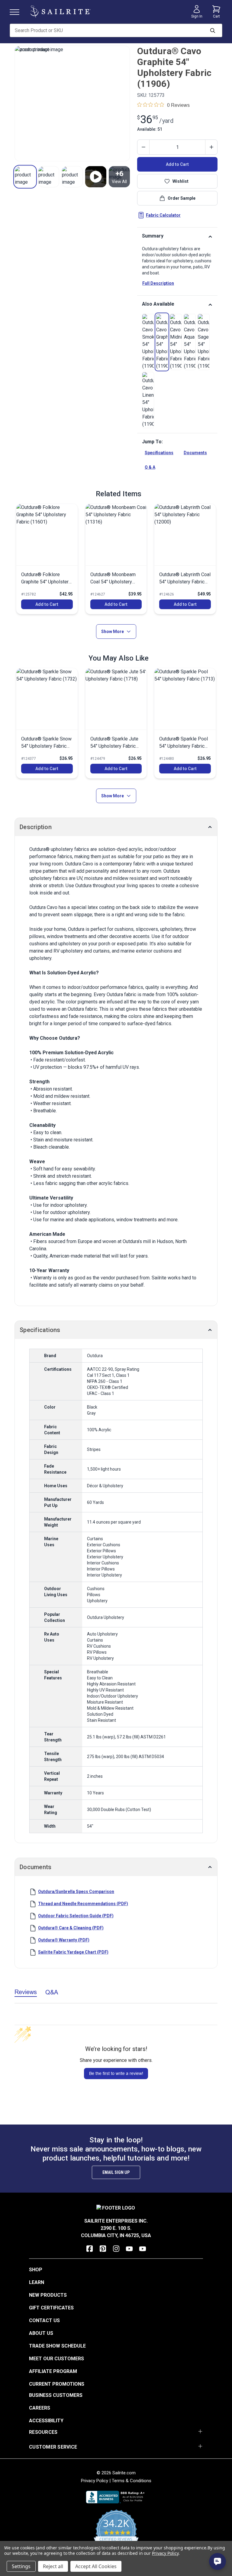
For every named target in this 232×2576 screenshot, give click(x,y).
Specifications (159, 453)
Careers (40, 2408)
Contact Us (44, 2320)
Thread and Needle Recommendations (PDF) (83, 1904)
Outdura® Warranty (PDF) (64, 1940)
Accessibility (46, 2421)
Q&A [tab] (52, 1992)
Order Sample (182, 198)
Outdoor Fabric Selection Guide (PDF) (76, 1916)
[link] (148, 342)
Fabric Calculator (163, 215)
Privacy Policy (95, 2481)
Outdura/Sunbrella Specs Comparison (76, 1892)
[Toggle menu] (17, 12)
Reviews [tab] (26, 1992)
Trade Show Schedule (57, 2346)
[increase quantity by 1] (211, 147)
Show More (113, 632)
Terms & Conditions (132, 2481)
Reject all (53, 2566)
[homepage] (60, 12)
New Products (48, 2295)
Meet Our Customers (56, 2359)
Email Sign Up (116, 2172)
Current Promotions (57, 2384)
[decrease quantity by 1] (143, 147)
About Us (41, 2333)
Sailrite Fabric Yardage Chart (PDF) (73, 1952)
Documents (195, 453)
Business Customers (56, 2395)
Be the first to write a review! (116, 2073)
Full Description (158, 283)
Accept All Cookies (96, 2566)
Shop (36, 2270)
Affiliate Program (53, 2371)
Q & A (150, 467)
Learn (37, 2282)
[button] (25, 177)
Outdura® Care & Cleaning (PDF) (71, 1928)
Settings (21, 2566)
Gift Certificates (51, 2308)
